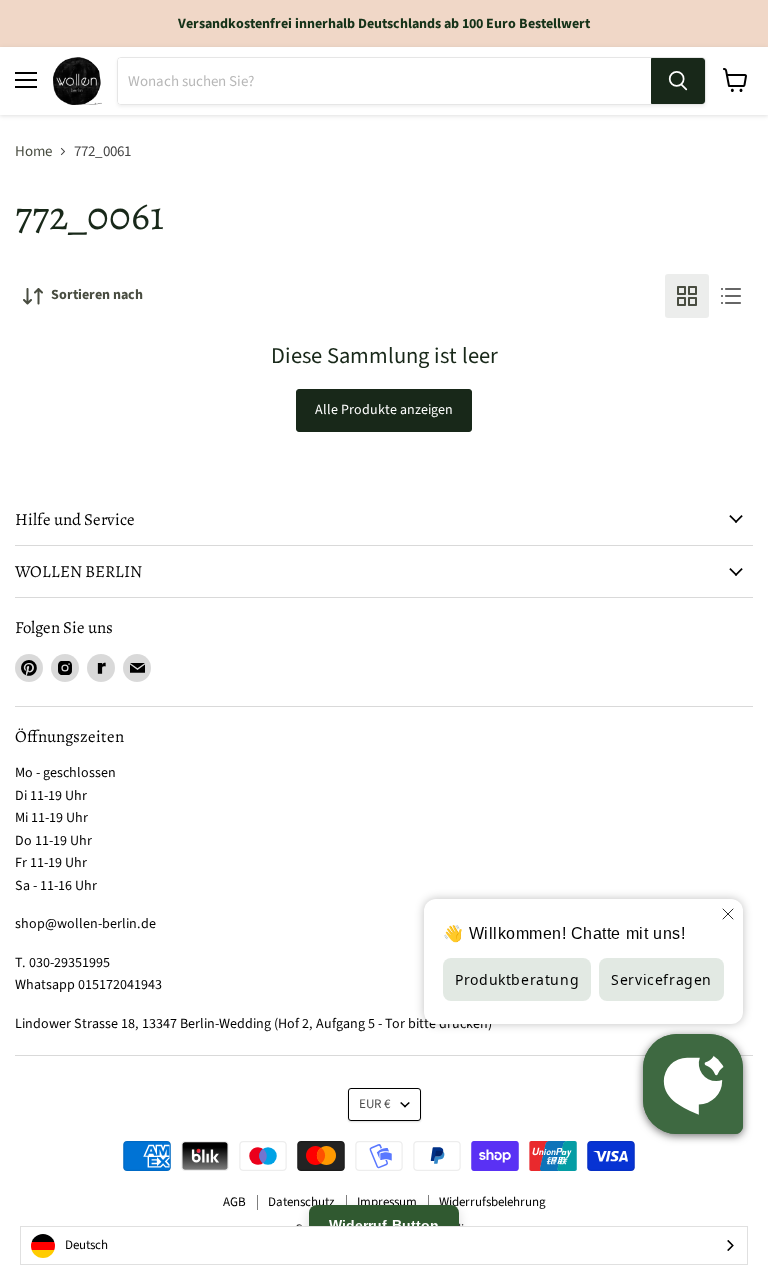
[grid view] (687, 296)
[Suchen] (678, 81)
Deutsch (86, 1245)
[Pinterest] (29, 668)
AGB (234, 1202)
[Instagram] (65, 668)
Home (33, 151)
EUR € (375, 1104)
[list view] (731, 296)
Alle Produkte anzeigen (384, 410)
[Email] (137, 668)
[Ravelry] (101, 668)
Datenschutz (301, 1202)
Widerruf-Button (384, 1225)
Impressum (387, 1202)
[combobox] (384, 1245)
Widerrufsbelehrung (492, 1202)
